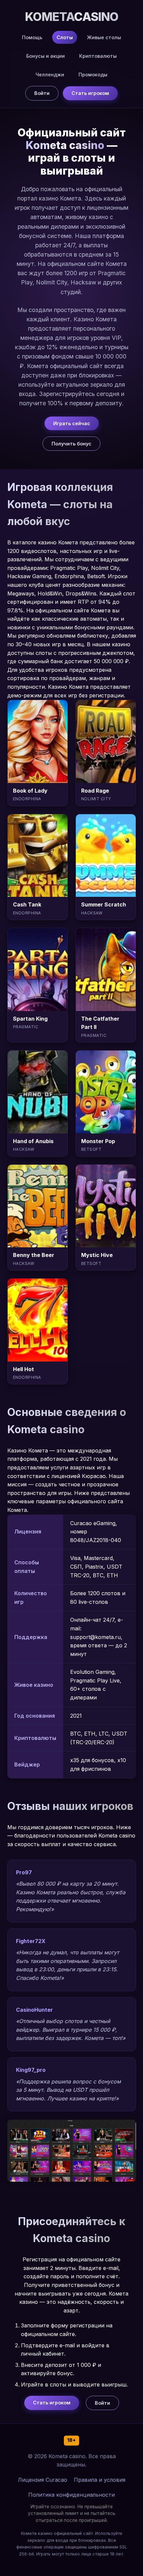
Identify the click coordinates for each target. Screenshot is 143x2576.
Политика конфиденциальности (71, 2495)
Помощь (32, 37)
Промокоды (93, 75)
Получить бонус (71, 444)
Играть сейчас (72, 423)
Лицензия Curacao (43, 2480)
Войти (42, 93)
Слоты (65, 37)
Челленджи (50, 75)
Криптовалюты (98, 56)
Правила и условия (100, 2480)
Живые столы (104, 37)
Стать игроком (90, 93)
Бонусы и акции (46, 56)
